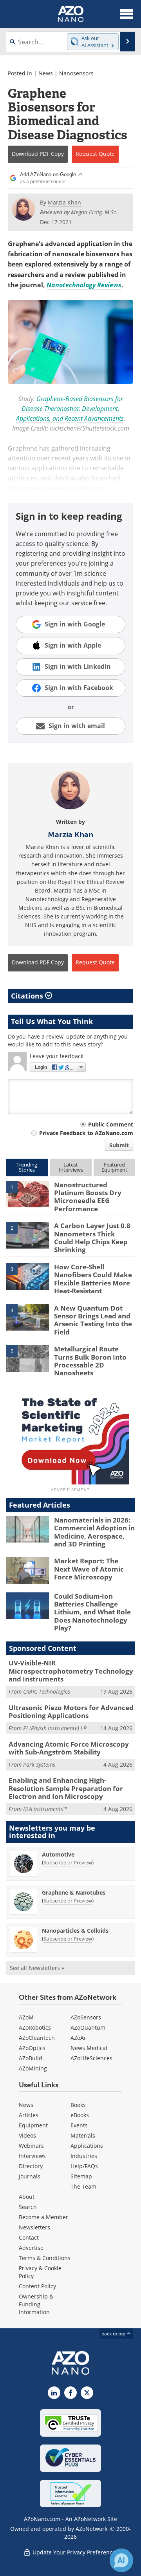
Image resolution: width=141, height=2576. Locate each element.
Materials (83, 2135)
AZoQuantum (88, 2027)
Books (78, 2105)
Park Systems (39, 1764)
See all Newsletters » (37, 1968)
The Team (83, 2186)
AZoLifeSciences (91, 2058)
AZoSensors (86, 2017)
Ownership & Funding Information (36, 2304)
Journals (30, 2176)
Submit (119, 1145)
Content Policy (37, 2286)
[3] (27, 1276)
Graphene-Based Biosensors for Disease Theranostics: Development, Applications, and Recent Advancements (70, 409)
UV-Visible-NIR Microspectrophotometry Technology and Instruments (71, 1671)
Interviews (32, 2156)
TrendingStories (27, 1167)
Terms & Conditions (45, 2258)
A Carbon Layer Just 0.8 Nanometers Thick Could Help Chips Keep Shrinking (92, 1238)
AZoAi (78, 2038)
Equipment (33, 2125)
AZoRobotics (35, 2027)
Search (28, 2207)
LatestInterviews (71, 1167)
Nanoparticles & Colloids (75, 1931)
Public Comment (111, 1124)
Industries (84, 2156)
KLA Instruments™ (45, 1809)
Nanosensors (76, 73)
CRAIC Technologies (47, 1691)
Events (79, 2125)
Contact (29, 2237)
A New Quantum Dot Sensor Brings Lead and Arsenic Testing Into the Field (93, 1320)
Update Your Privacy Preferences (75, 2552)
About (27, 2197)
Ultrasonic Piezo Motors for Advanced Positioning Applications (71, 1712)
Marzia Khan (70, 834)
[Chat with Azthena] (121, 2560)
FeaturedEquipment (114, 1167)
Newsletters (34, 2227)
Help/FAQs (84, 2166)
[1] (27, 1194)
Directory (31, 2166)
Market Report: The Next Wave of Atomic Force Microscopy (89, 1569)
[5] (27, 1358)
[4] (27, 1317)
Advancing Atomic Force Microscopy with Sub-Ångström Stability (69, 1748)
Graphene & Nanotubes (74, 1892)
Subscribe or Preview (68, 1862)
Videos (27, 2135)
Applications (87, 2146)
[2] (27, 1235)
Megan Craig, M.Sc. (94, 212)
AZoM (26, 2017)
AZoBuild (31, 2058)
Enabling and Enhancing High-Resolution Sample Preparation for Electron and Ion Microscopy (66, 1788)
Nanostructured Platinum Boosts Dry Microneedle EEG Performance (88, 1197)
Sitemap (81, 2176)
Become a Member (43, 2217)
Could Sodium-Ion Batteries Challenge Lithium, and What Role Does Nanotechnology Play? (92, 1612)
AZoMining (33, 2068)
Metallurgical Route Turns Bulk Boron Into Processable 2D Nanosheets (90, 1361)
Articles (29, 2115)
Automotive (58, 1854)
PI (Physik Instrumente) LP (55, 1728)
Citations (28, 996)
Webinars (31, 2146)
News (46, 73)
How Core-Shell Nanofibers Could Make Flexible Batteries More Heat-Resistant (93, 1279)
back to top (114, 2333)
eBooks (80, 2115)
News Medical (89, 2048)
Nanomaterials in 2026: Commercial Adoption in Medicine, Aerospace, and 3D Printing (94, 1532)
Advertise (31, 2248)
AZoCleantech (37, 2038)
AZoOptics (32, 2048)
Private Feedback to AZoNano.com (86, 1133)
